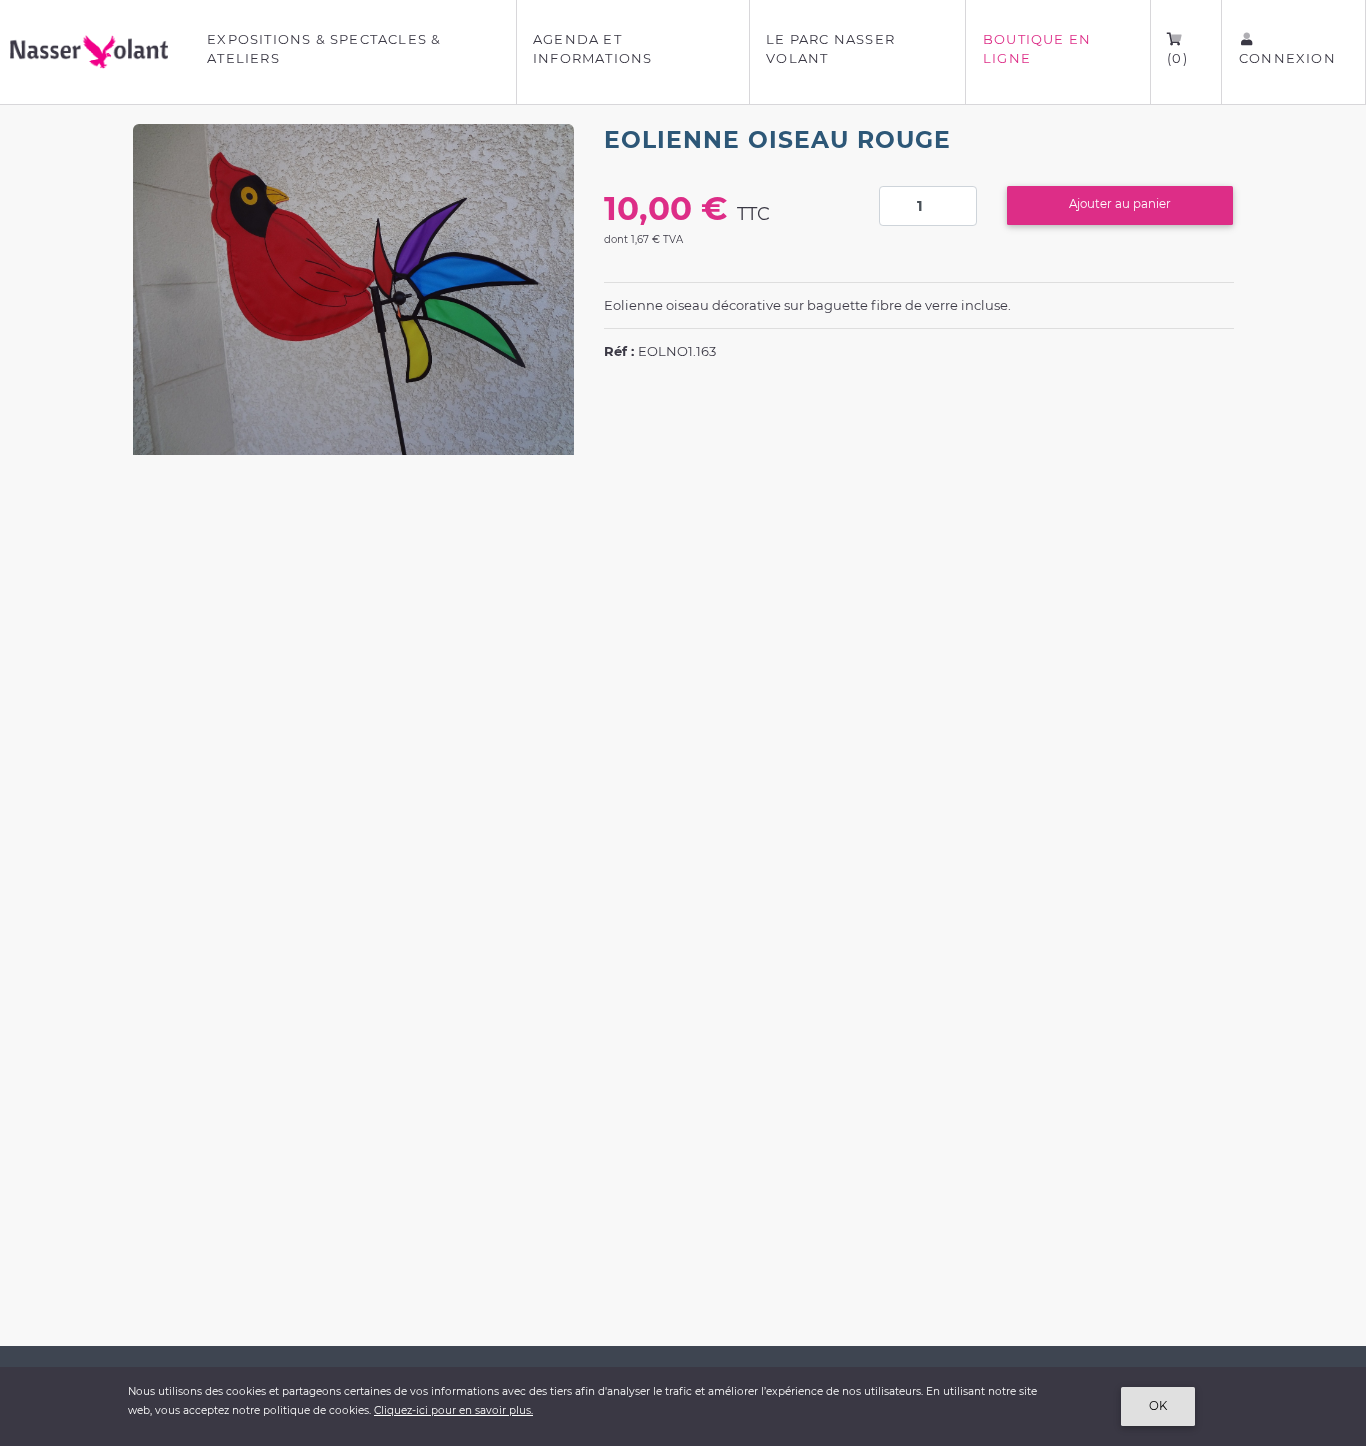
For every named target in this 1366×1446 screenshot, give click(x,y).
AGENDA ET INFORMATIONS (592, 49)
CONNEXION (1287, 58)
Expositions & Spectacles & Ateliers (324, 49)
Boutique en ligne (1037, 49)
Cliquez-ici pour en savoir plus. (453, 1410)
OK (1158, 1406)
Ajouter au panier (1120, 204)
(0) (1177, 58)
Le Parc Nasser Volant (830, 49)
